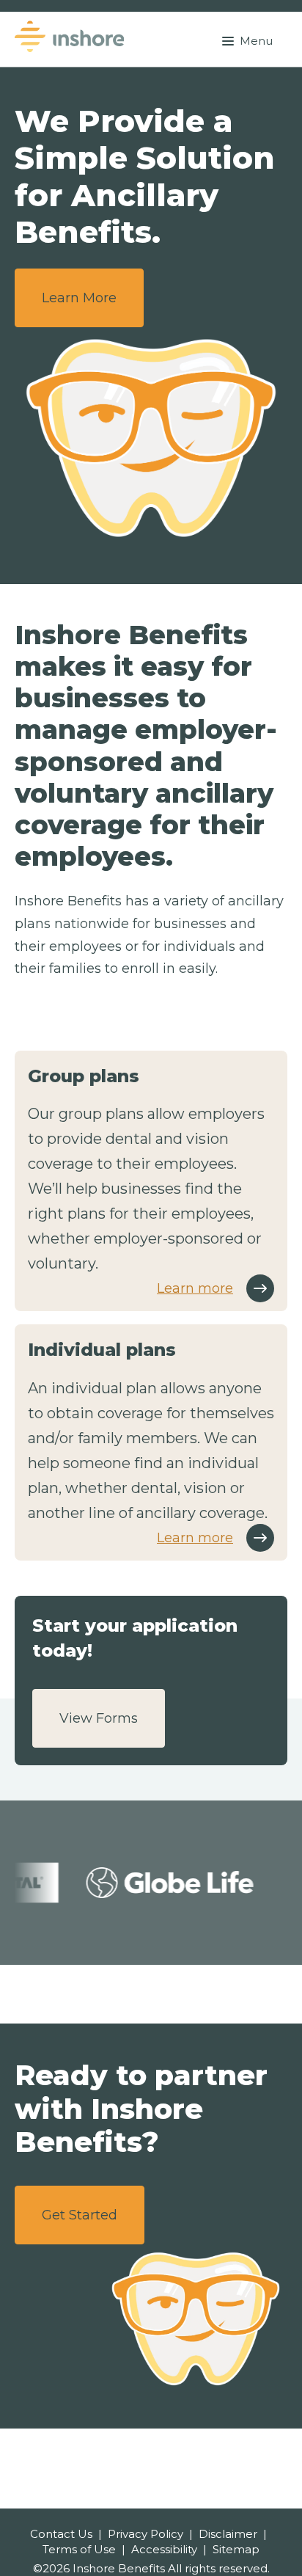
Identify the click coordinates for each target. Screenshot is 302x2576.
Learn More (79, 298)
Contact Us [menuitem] (61, 2534)
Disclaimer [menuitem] (228, 2534)
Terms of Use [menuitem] (79, 2549)
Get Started (80, 2215)
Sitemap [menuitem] (236, 2549)
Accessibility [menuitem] (164, 2549)
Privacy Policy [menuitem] (146, 2534)
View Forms (99, 1718)
